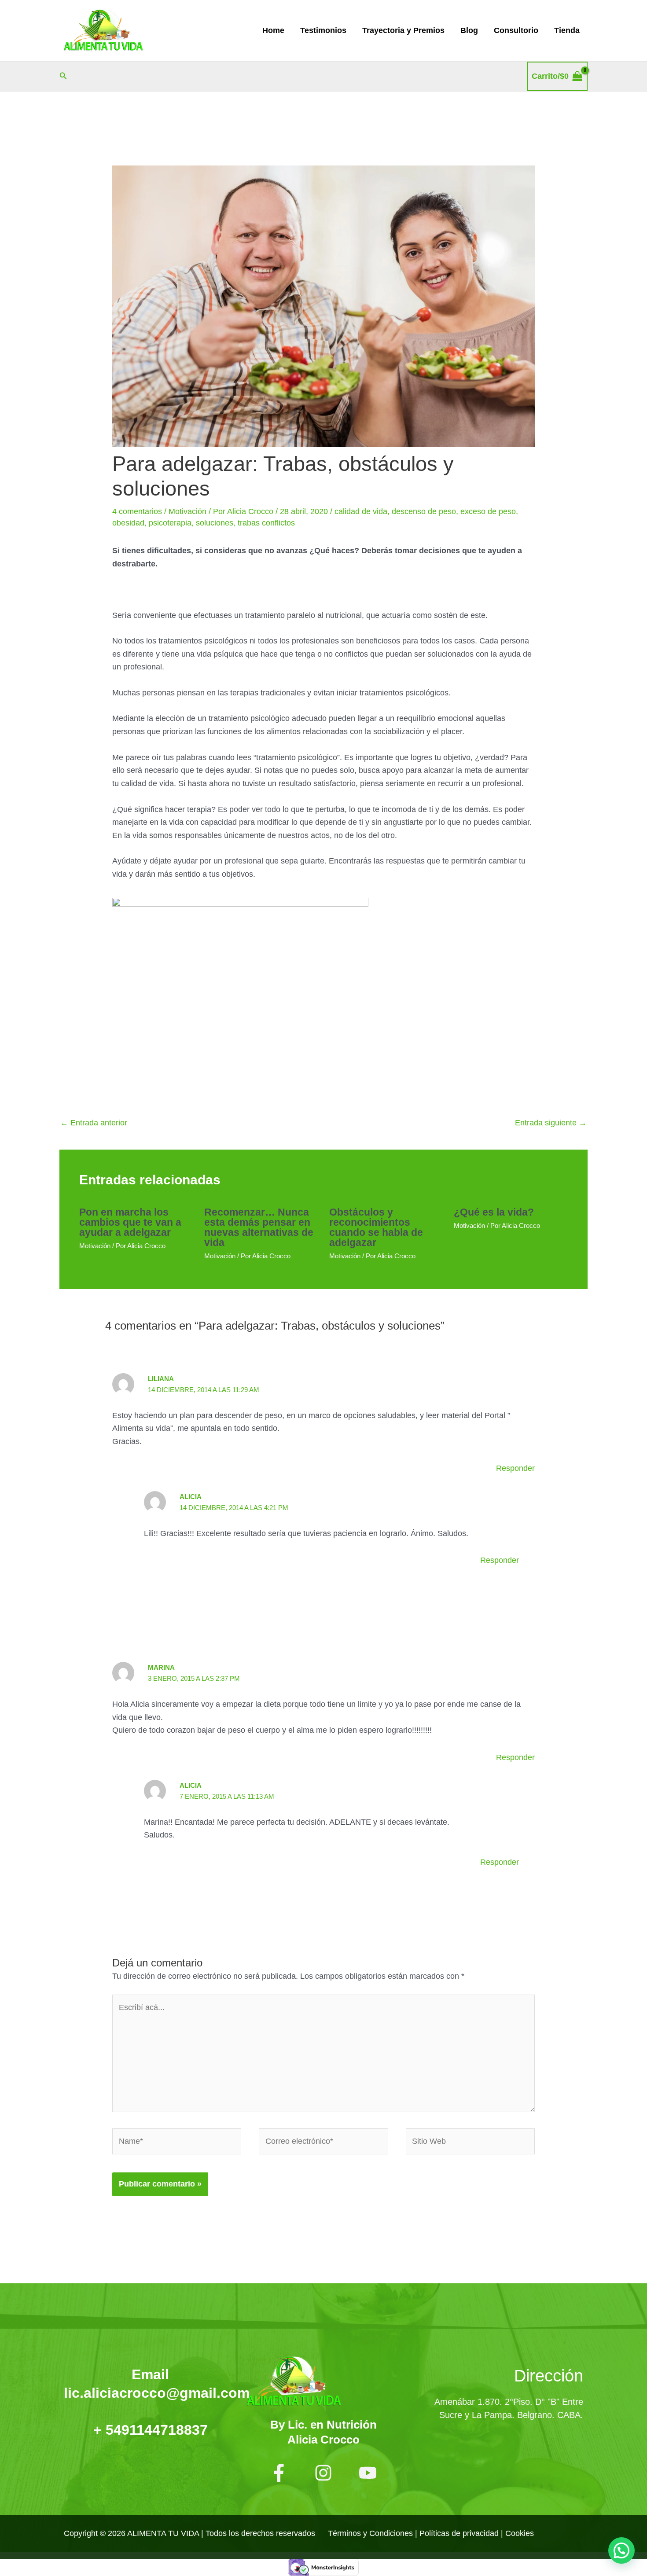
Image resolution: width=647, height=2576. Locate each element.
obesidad (128, 523)
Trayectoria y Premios (403, 30)
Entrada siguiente (551, 1123)
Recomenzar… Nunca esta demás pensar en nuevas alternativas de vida (259, 1227)
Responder (515, 1468)
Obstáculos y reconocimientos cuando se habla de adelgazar (376, 1227)
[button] (63, 76)
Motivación (187, 511)
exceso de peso (488, 511)
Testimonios (323, 30)
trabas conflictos (266, 523)
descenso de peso (424, 511)
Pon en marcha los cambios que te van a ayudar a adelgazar (130, 1222)
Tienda (567, 30)
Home (273, 30)
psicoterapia (170, 523)
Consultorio (516, 30)
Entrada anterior (94, 1123)
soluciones (215, 523)
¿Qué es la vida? (494, 1212)
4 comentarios (137, 511)
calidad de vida (361, 511)
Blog (469, 30)
